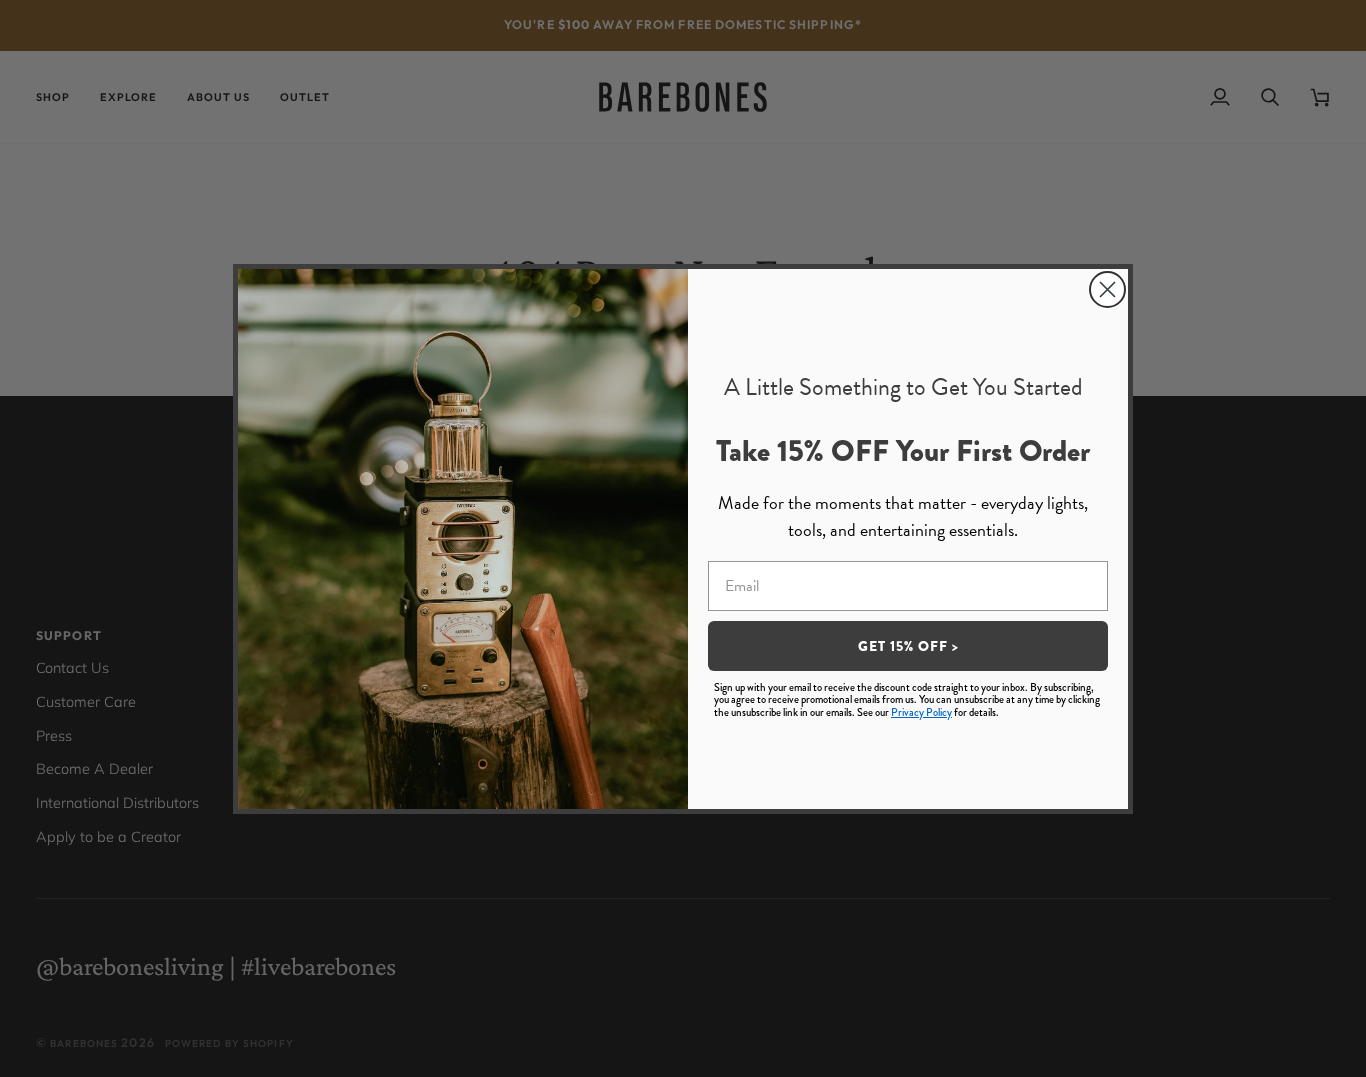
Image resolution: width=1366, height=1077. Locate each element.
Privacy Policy (921, 712)
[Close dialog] (1107, 289)
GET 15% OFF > (908, 646)
